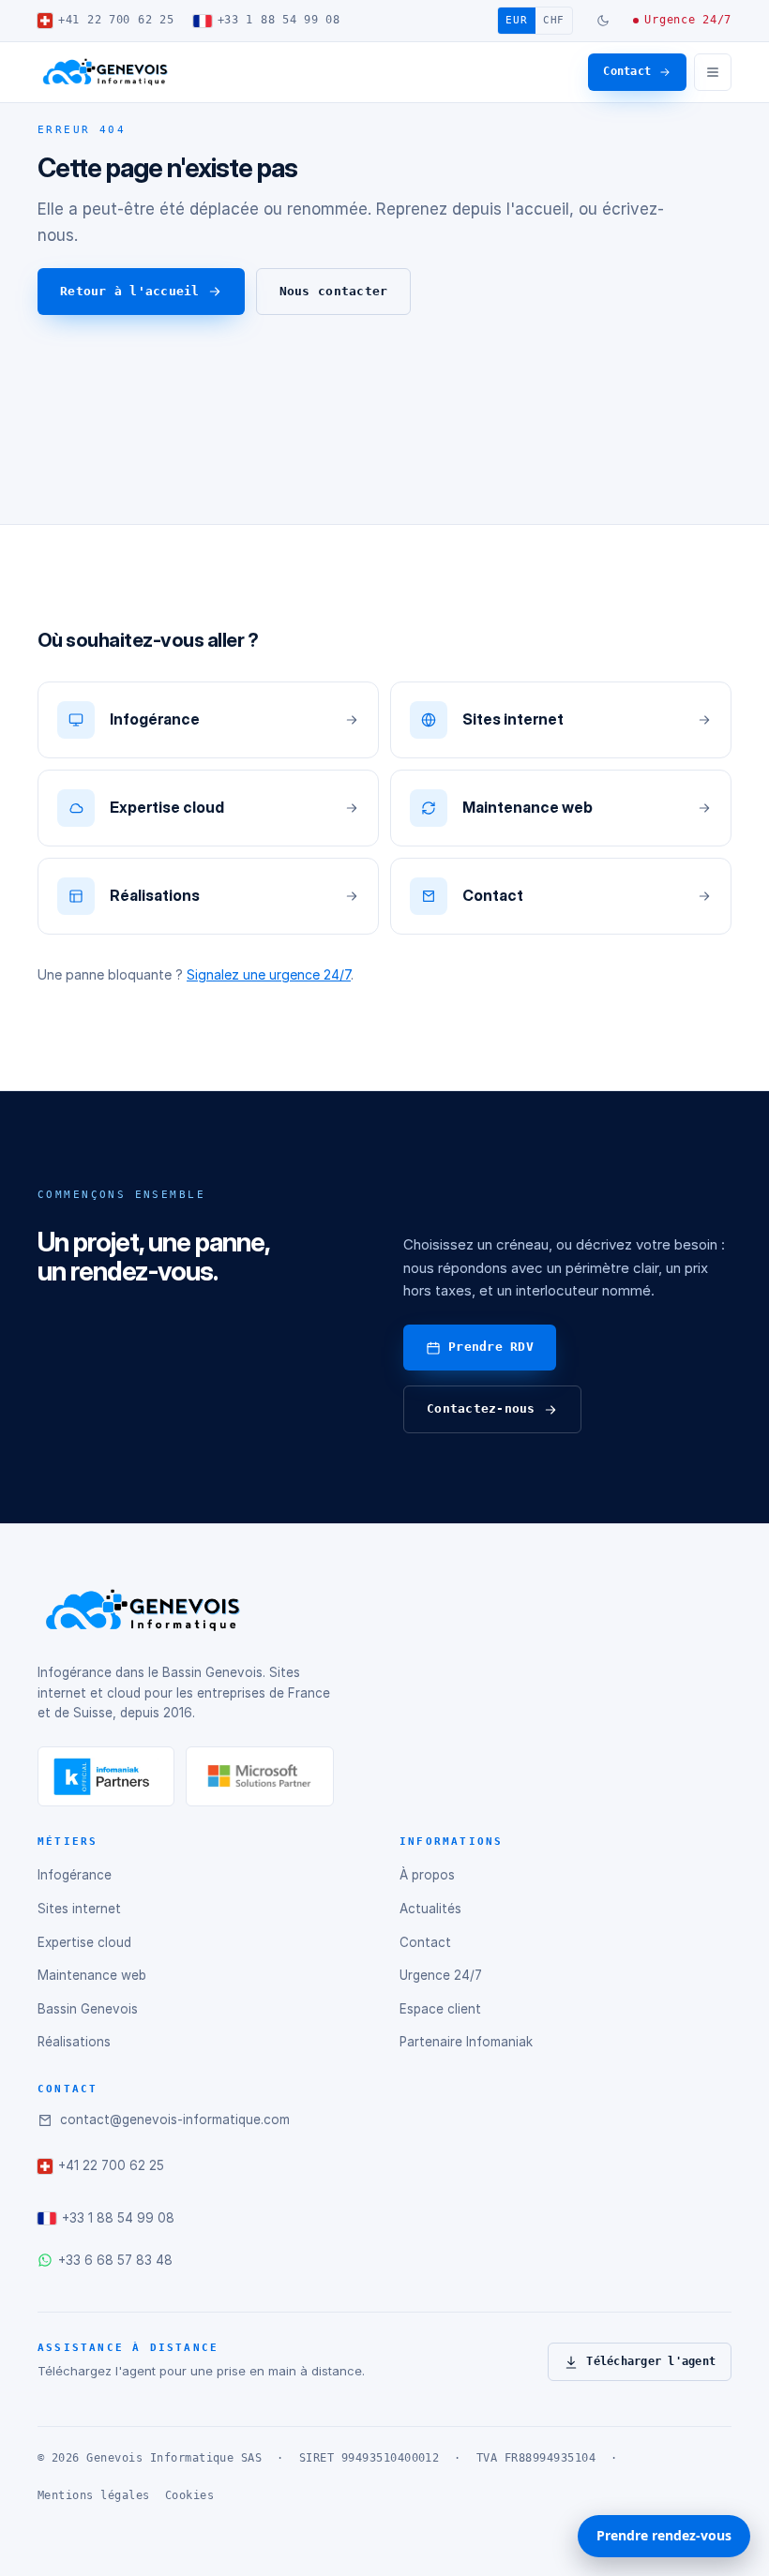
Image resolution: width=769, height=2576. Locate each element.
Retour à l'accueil (130, 291)
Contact (627, 71)
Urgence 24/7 (688, 20)
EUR (517, 20)
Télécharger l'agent (651, 2361)
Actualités (430, 1909)
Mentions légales (94, 2495)
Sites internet (79, 1909)
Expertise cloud (84, 1942)
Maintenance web (92, 1975)
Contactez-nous (481, 1408)
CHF (554, 20)
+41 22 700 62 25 (116, 20)
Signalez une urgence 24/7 (269, 974)
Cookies (189, 2495)
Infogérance (75, 1875)
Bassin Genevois (88, 2009)
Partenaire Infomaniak (466, 2042)
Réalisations (74, 2042)
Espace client (440, 2009)
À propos (427, 1875)
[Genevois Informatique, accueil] (105, 72)
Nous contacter (334, 291)
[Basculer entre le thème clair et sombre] (603, 21)
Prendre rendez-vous (664, 2535)
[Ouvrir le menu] (713, 72)
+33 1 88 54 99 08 (279, 20)
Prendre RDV (491, 1347)
